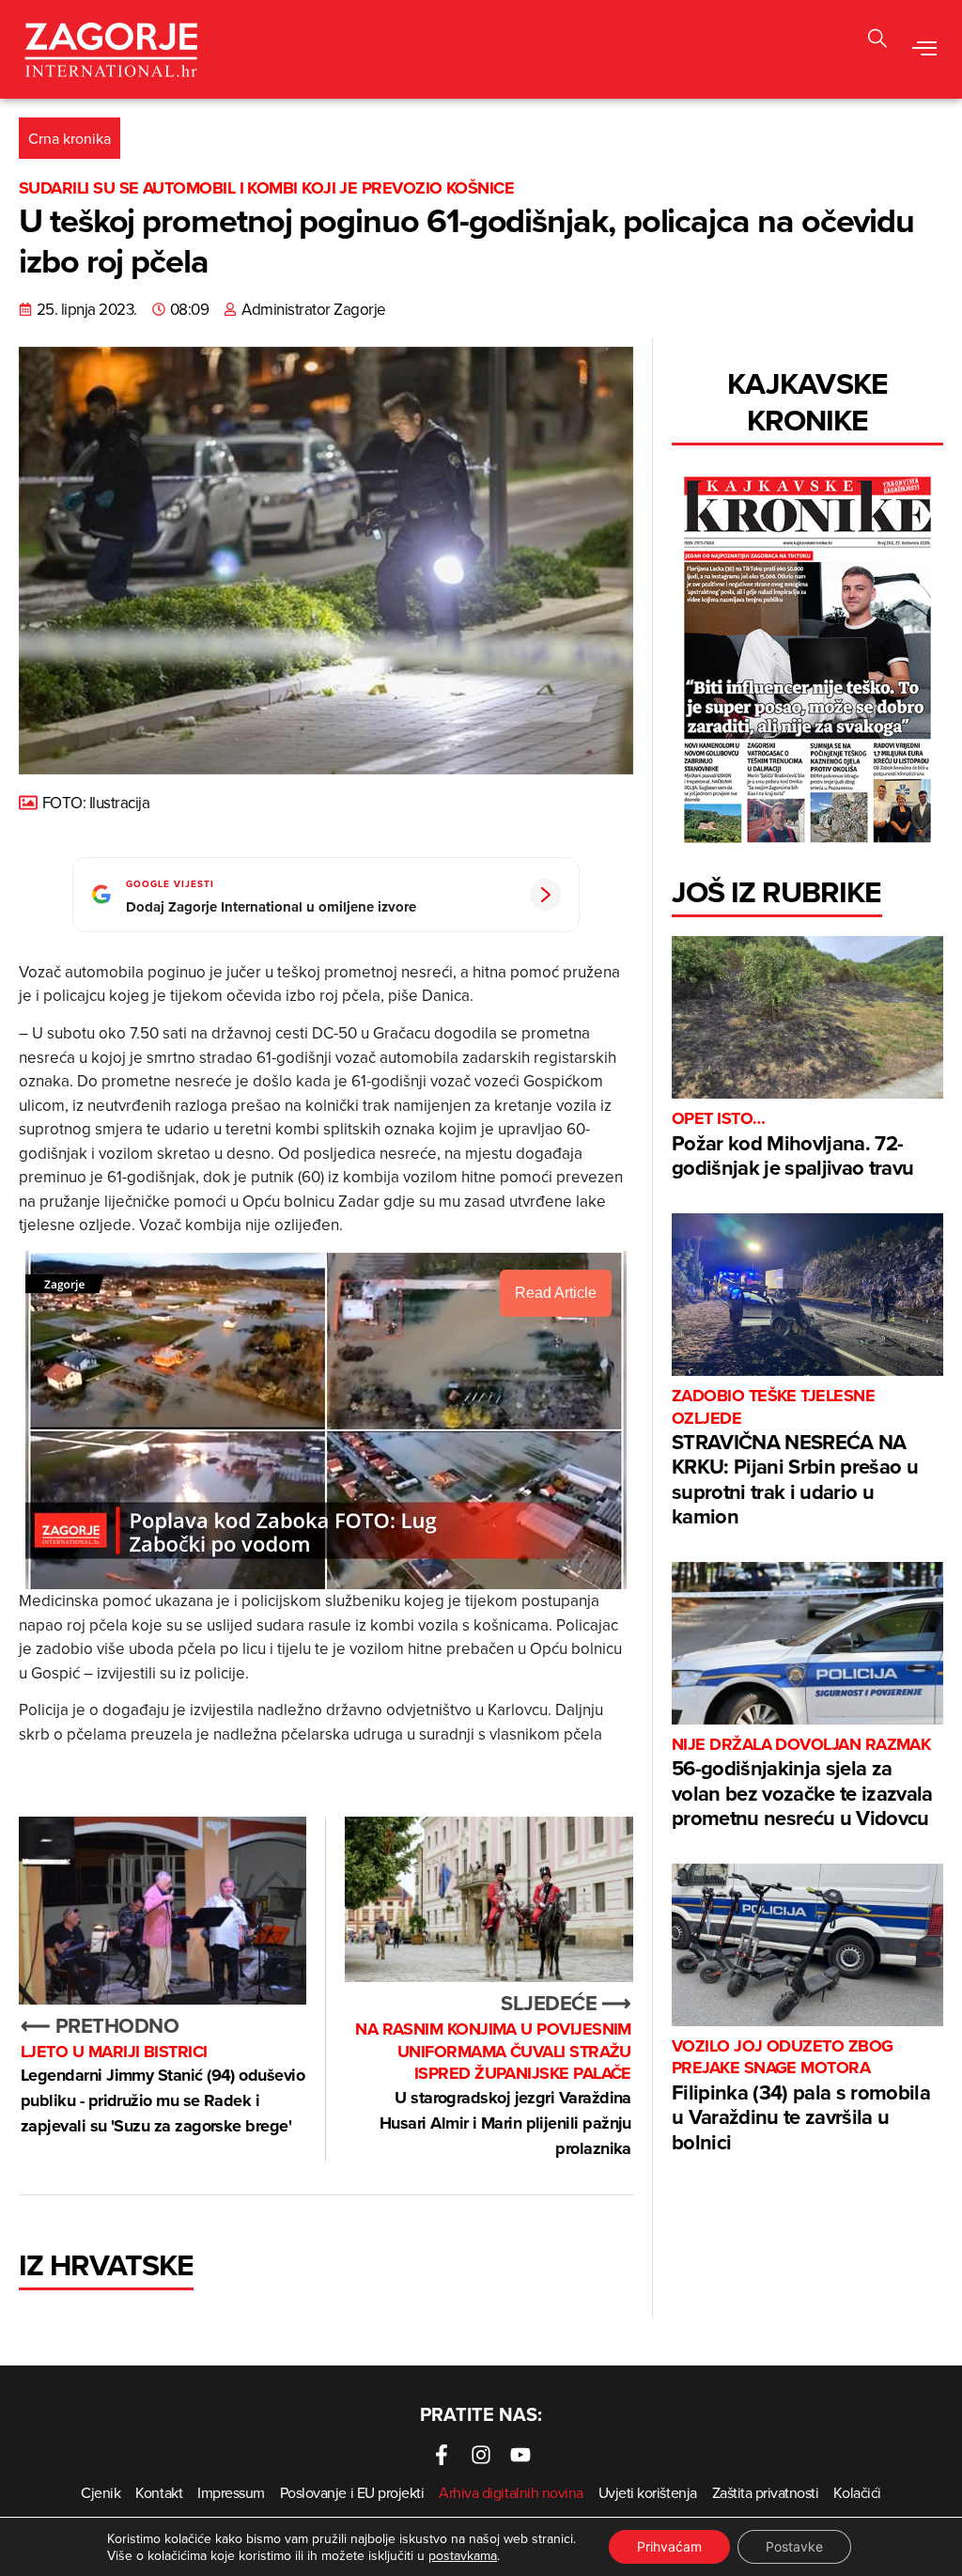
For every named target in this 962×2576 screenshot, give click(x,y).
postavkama (463, 2555)
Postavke (794, 2546)
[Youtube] (520, 2455)
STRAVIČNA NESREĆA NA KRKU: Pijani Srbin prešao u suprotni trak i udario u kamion (795, 1458)
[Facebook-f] (442, 2455)
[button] (925, 50)
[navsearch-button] (877, 41)
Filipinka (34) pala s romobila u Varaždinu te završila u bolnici (801, 2096)
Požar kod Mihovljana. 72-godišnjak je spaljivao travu (793, 1145)
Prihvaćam (669, 2546)
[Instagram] (481, 2455)
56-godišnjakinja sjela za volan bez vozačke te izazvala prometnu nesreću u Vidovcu (802, 1783)
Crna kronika (70, 138)
